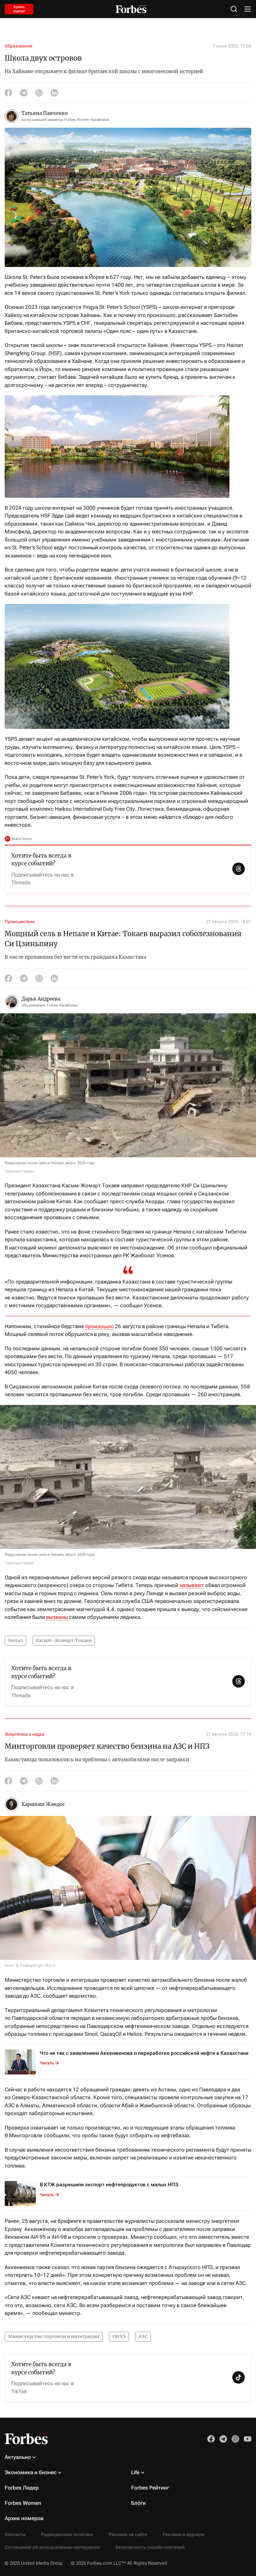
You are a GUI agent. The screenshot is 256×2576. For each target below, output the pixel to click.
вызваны (57, 1617)
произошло (99, 1326)
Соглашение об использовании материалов (52, 2547)
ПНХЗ (119, 2336)
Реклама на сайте (128, 2534)
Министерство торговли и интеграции (54, 2336)
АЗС (143, 2336)
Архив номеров (24, 2518)
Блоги (138, 2503)
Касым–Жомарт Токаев (64, 1640)
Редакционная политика (67, 2534)
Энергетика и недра (25, 1734)
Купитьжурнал (19, 9)
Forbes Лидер (22, 2488)
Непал (15, 1640)
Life (135, 2472)
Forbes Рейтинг (150, 2488)
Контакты (15, 2534)
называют (192, 1585)
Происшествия (20, 922)
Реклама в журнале (184, 2534)
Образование (18, 46)
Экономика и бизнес (31, 2472)
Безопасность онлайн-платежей (150, 2547)
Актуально (18, 2457)
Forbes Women (23, 2503)
